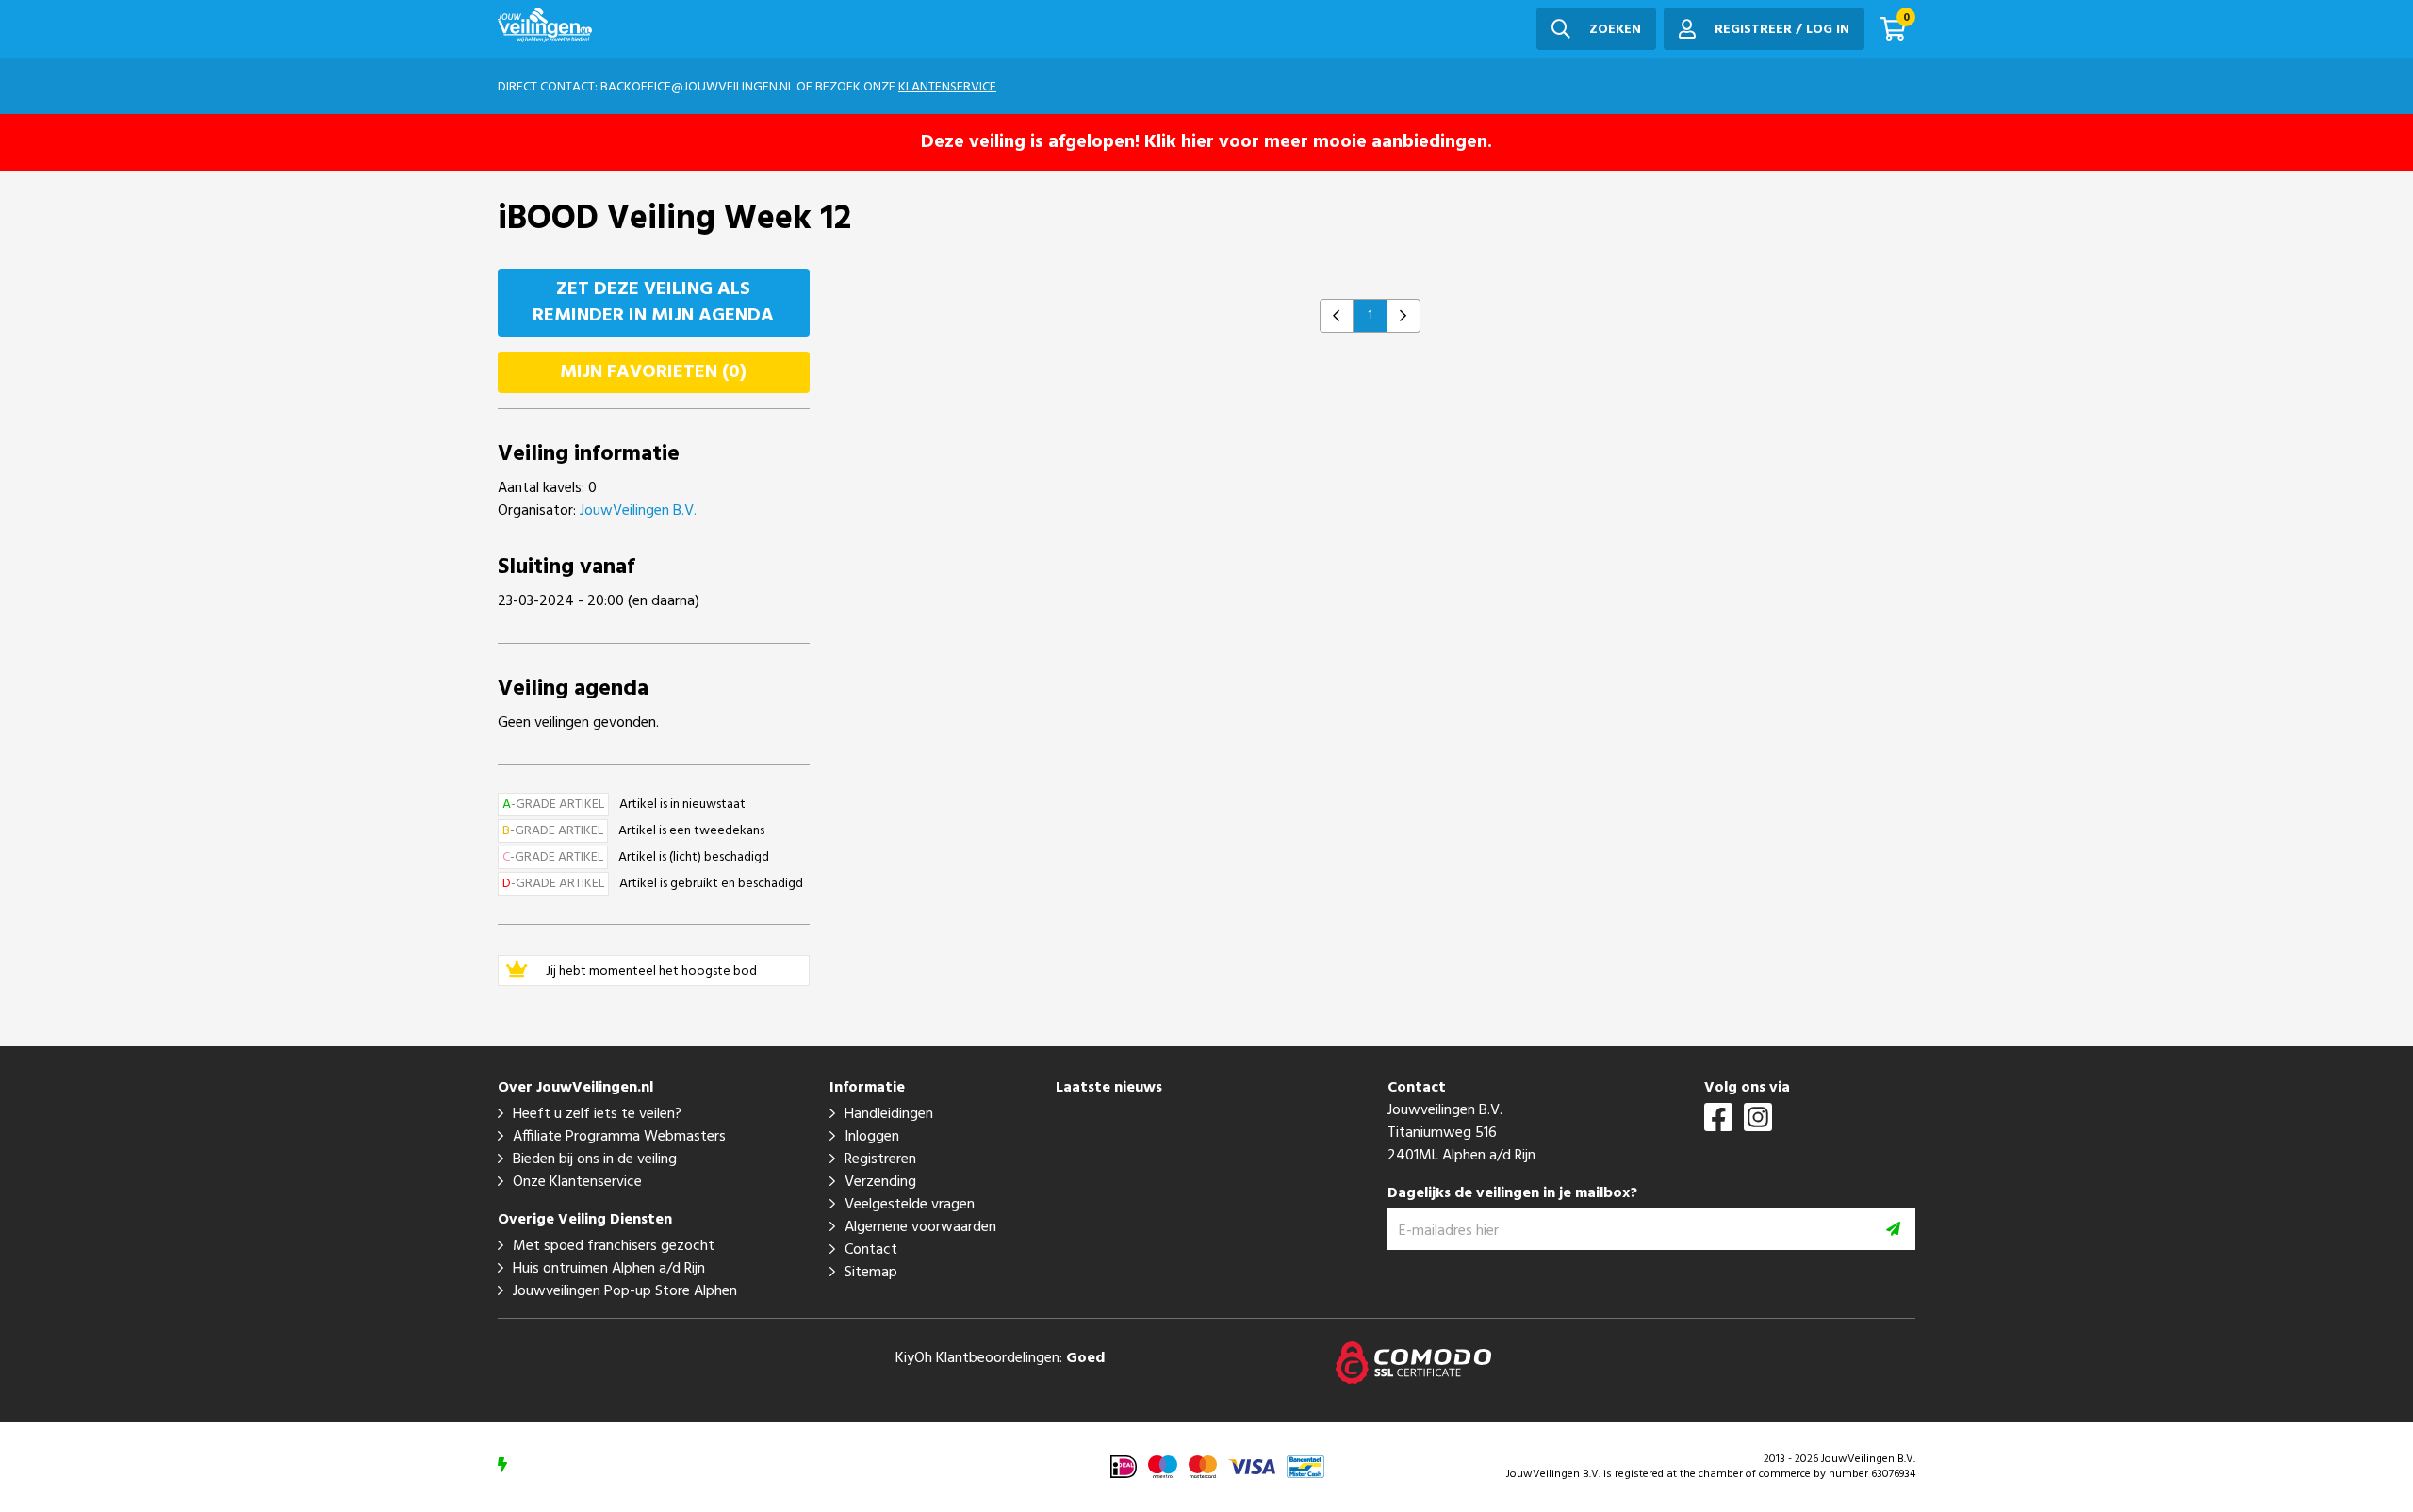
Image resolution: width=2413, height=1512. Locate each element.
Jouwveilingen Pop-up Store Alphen (625, 1291)
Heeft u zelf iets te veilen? (597, 1114)
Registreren (880, 1159)
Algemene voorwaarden (920, 1227)
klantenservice (947, 87)
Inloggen (872, 1137)
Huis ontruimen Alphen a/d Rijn (609, 1269)
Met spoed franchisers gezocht (614, 1246)
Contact (871, 1250)
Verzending (880, 1182)
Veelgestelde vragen (910, 1205)
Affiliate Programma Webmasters (619, 1137)
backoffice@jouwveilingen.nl (697, 87)
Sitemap (871, 1273)
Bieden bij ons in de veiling (595, 1159)
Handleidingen (889, 1114)
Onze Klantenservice (577, 1182)
